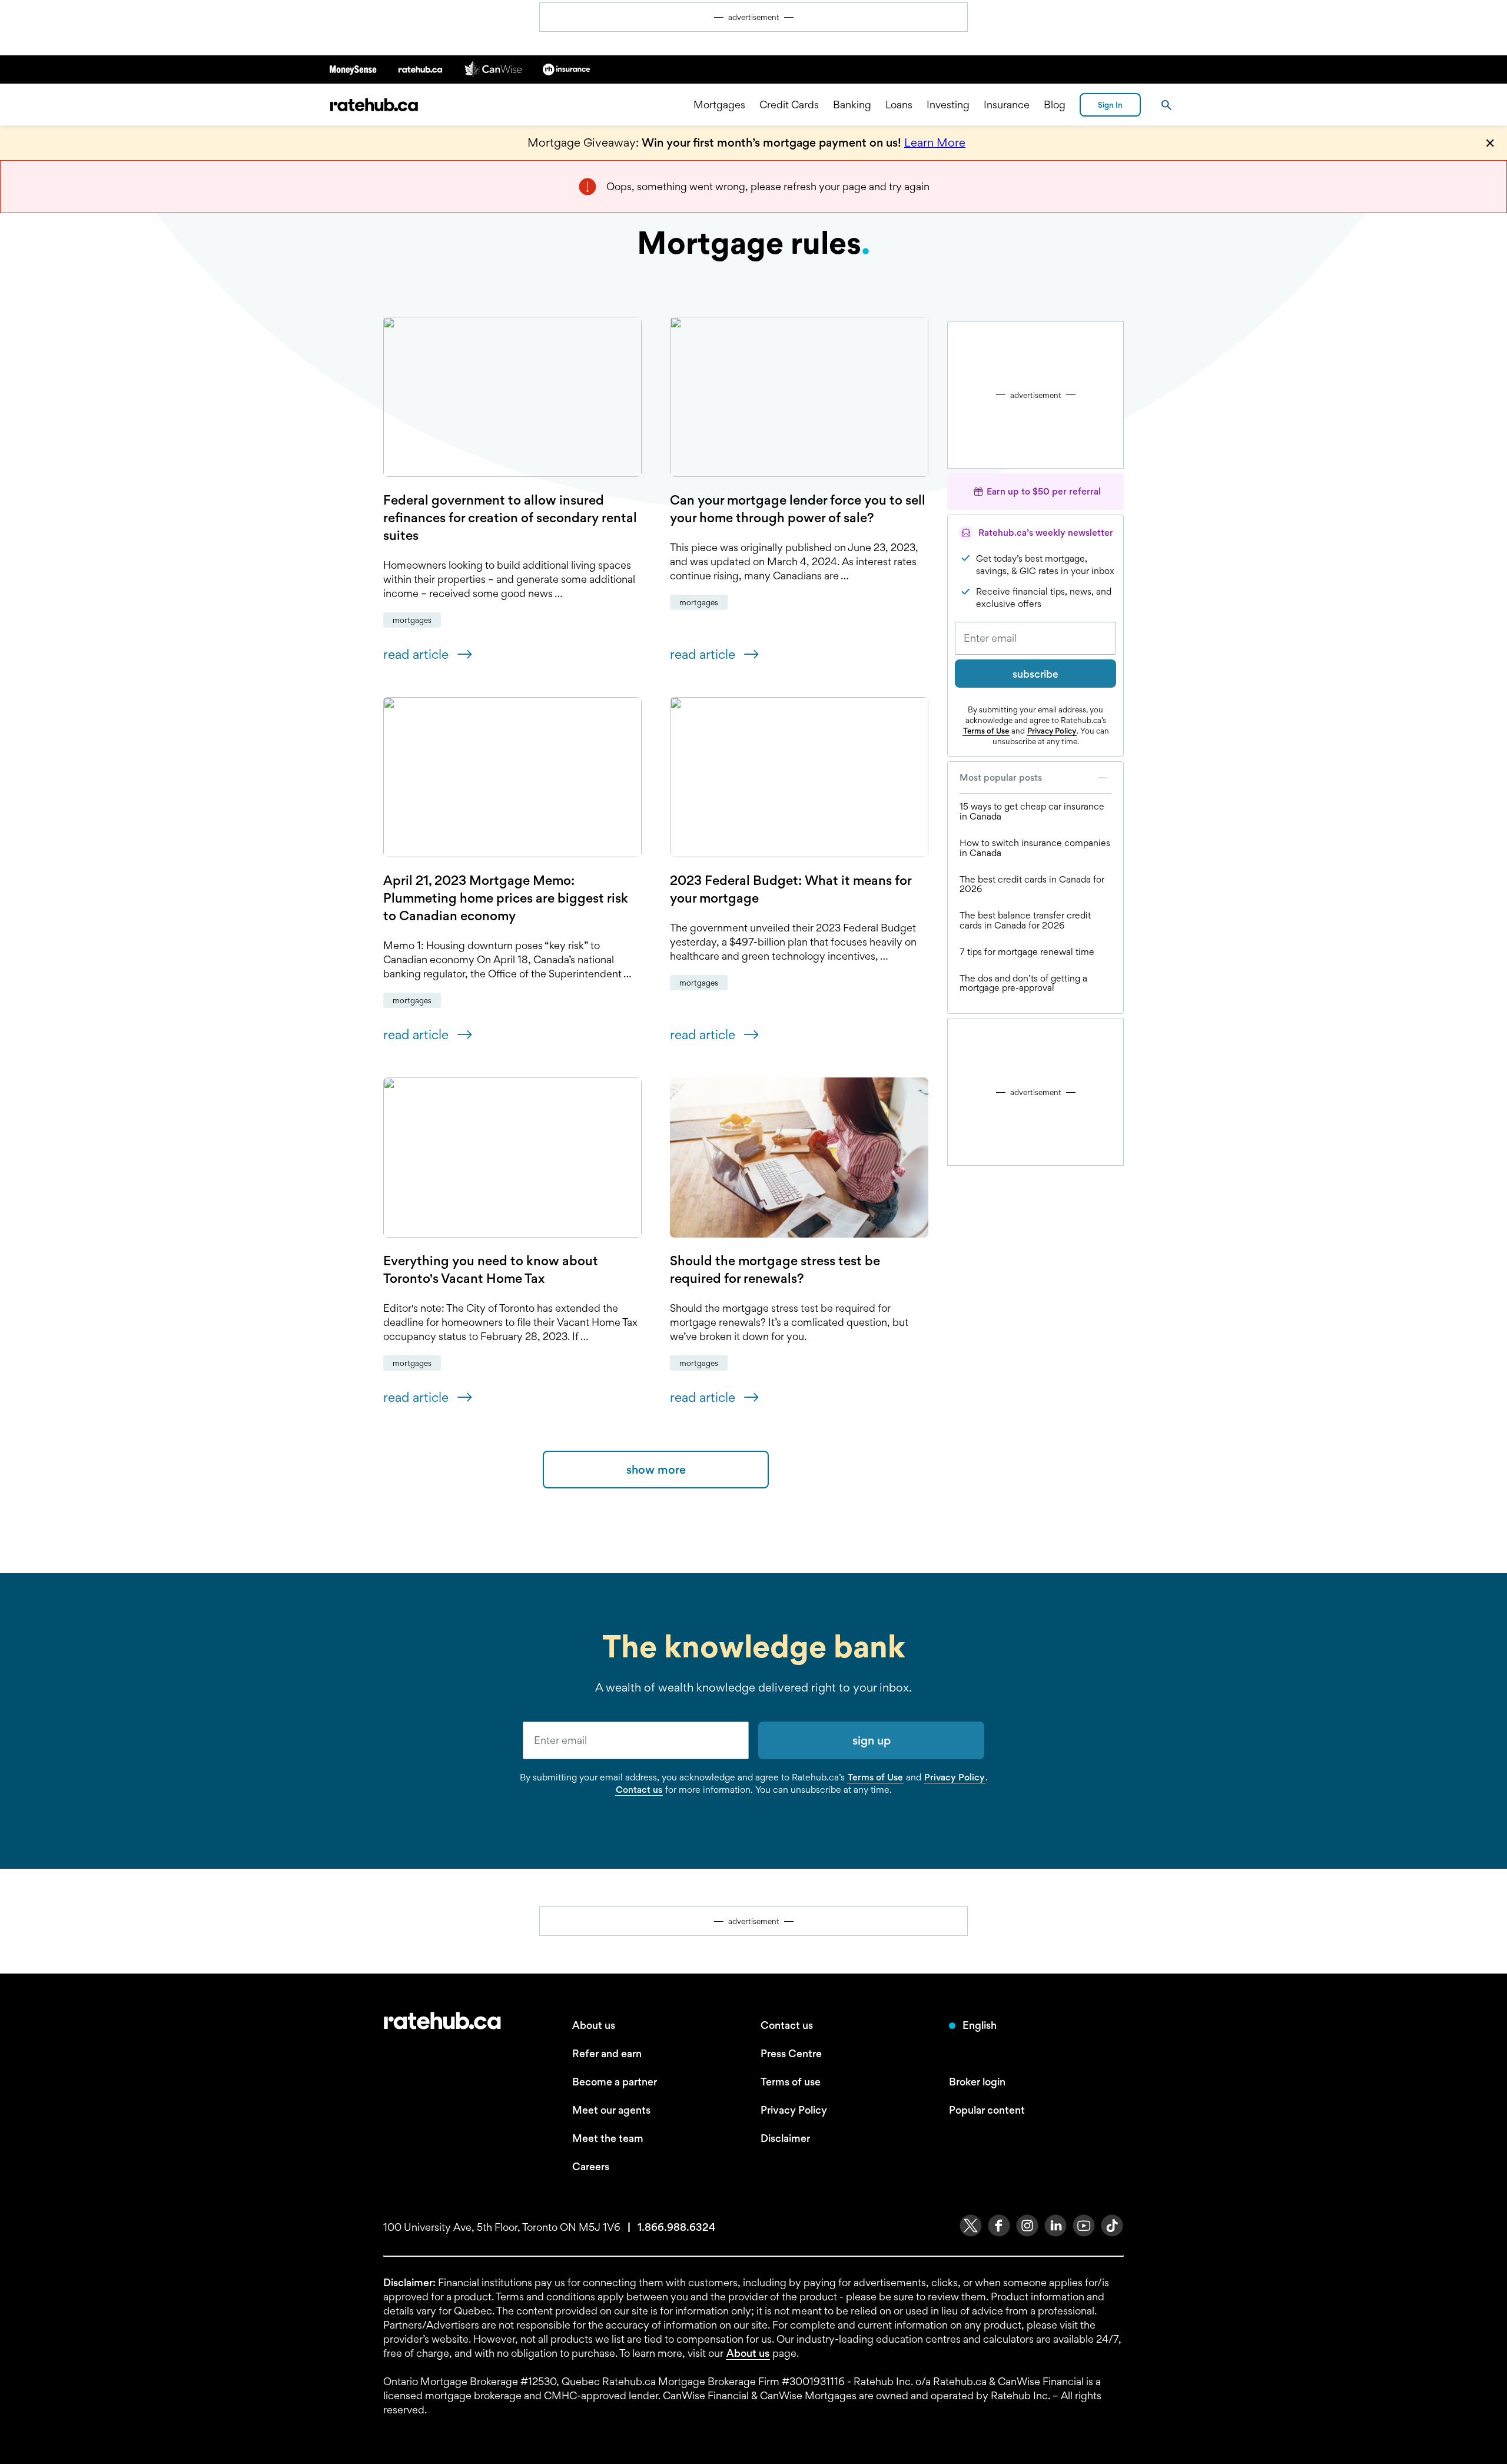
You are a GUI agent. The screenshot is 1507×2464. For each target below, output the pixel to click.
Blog (1055, 105)
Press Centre (791, 2053)
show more (656, 1470)
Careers (591, 2166)
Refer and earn (607, 2053)
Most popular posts (1001, 777)
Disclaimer (785, 2138)
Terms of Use (986, 731)
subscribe (1035, 674)
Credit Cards (789, 105)
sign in (1110, 105)
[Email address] (1035, 638)
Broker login (977, 2082)
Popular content (987, 2110)
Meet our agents (611, 2110)
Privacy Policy (1052, 731)
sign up (872, 1740)
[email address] (636, 1740)
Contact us (639, 1790)
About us (594, 2025)
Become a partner (615, 2082)
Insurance (1007, 105)
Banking (852, 105)
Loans (899, 105)
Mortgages (719, 105)
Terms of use (791, 2082)
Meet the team (608, 2138)
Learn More (935, 142)
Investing (948, 105)
